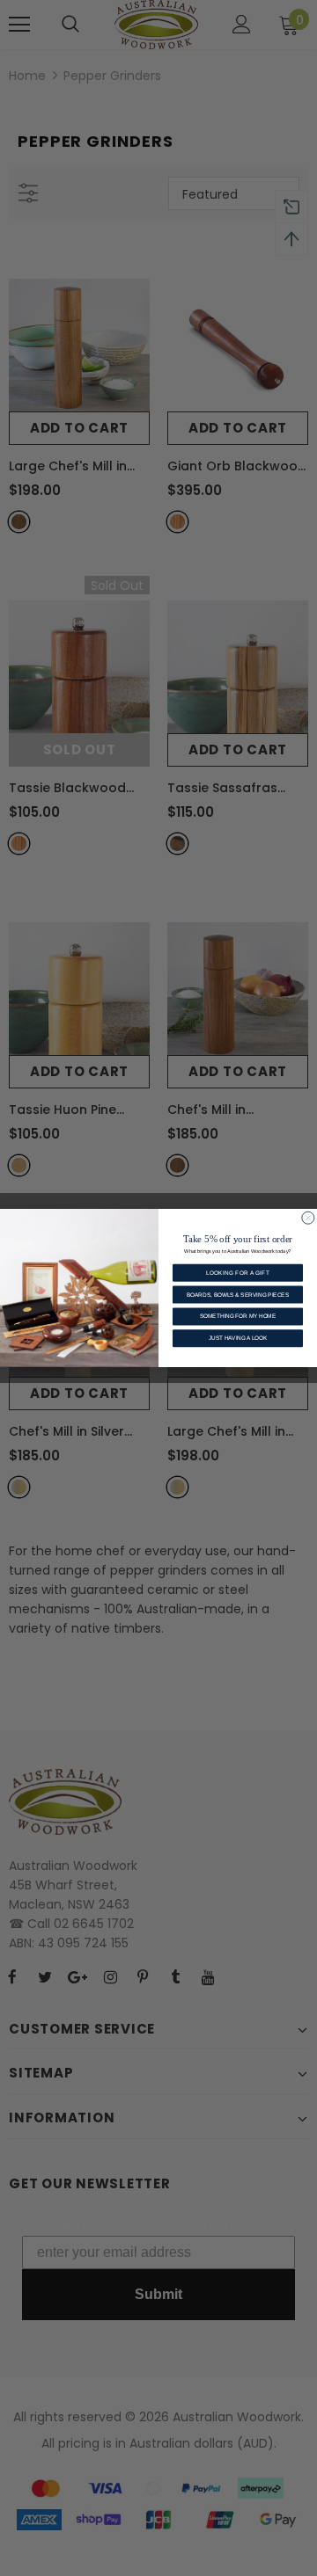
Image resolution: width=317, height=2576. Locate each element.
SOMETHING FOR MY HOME (238, 1317)
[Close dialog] (308, 1218)
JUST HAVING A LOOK (238, 1338)
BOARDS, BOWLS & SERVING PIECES (238, 1295)
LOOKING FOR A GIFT (238, 1273)
